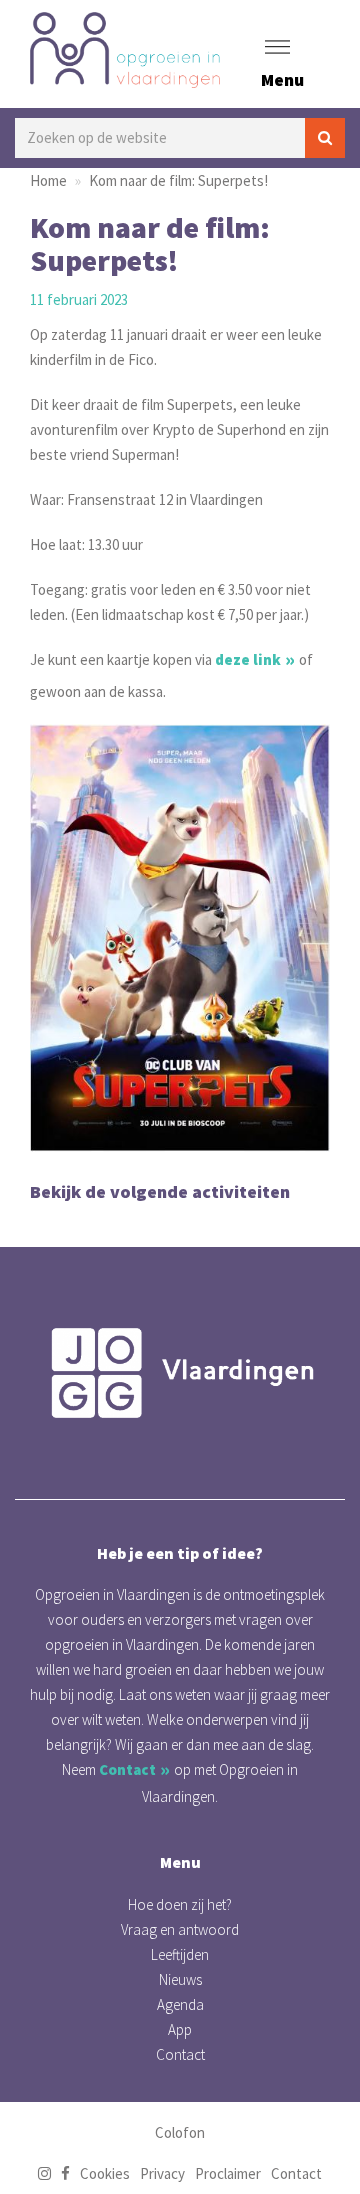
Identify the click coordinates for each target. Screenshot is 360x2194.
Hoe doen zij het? (180, 1904)
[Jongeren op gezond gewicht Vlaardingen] (180, 1373)
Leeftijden (180, 1954)
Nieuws (180, 1979)
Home (48, 180)
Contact (127, 1769)
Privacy (162, 2173)
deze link (248, 659)
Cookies (105, 2173)
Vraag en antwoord (180, 1929)
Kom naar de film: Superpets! (178, 180)
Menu (282, 79)
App (180, 2029)
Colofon (180, 2132)
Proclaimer (228, 2173)
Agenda (180, 2004)
